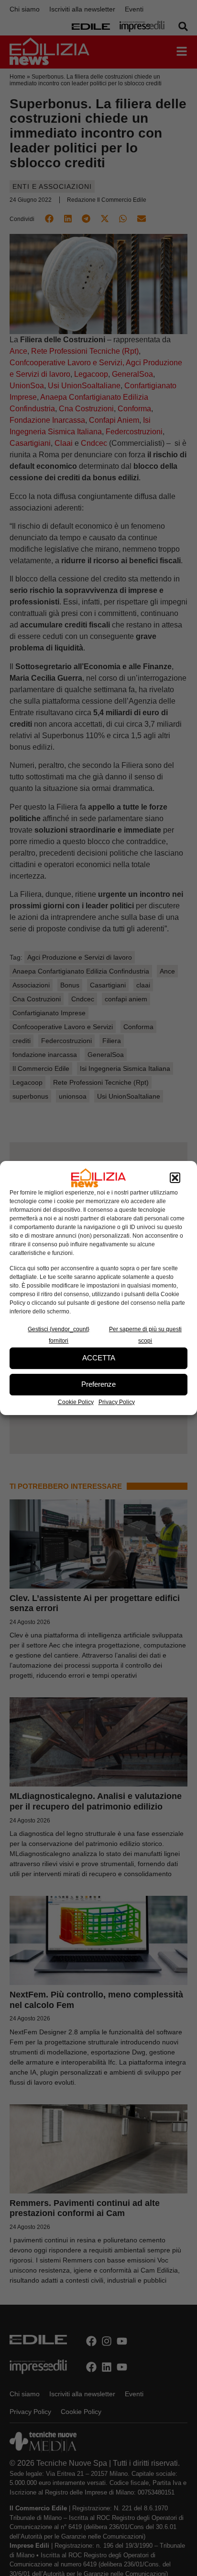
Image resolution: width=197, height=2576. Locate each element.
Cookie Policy (76, 1402)
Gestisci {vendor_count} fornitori (59, 1335)
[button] (175, 1178)
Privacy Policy (117, 1402)
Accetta (99, 1358)
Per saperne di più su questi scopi (145, 1335)
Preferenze (98, 1384)
